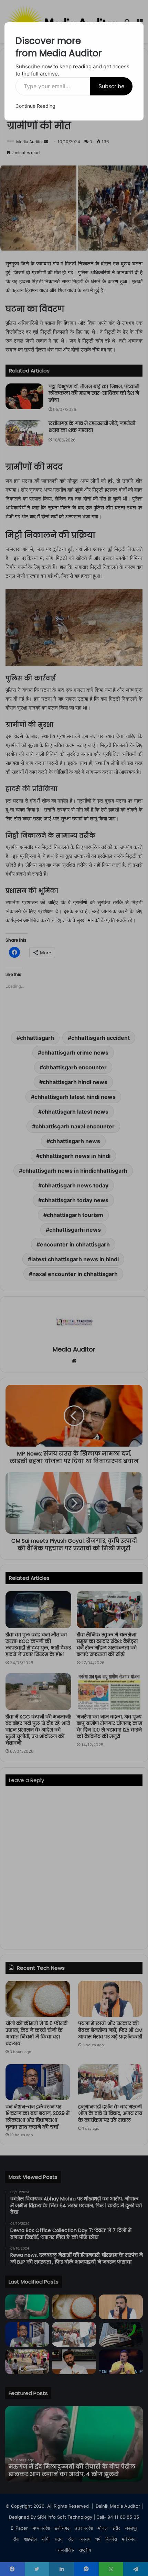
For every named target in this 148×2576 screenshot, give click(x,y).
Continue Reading (35, 106)
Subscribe (111, 86)
